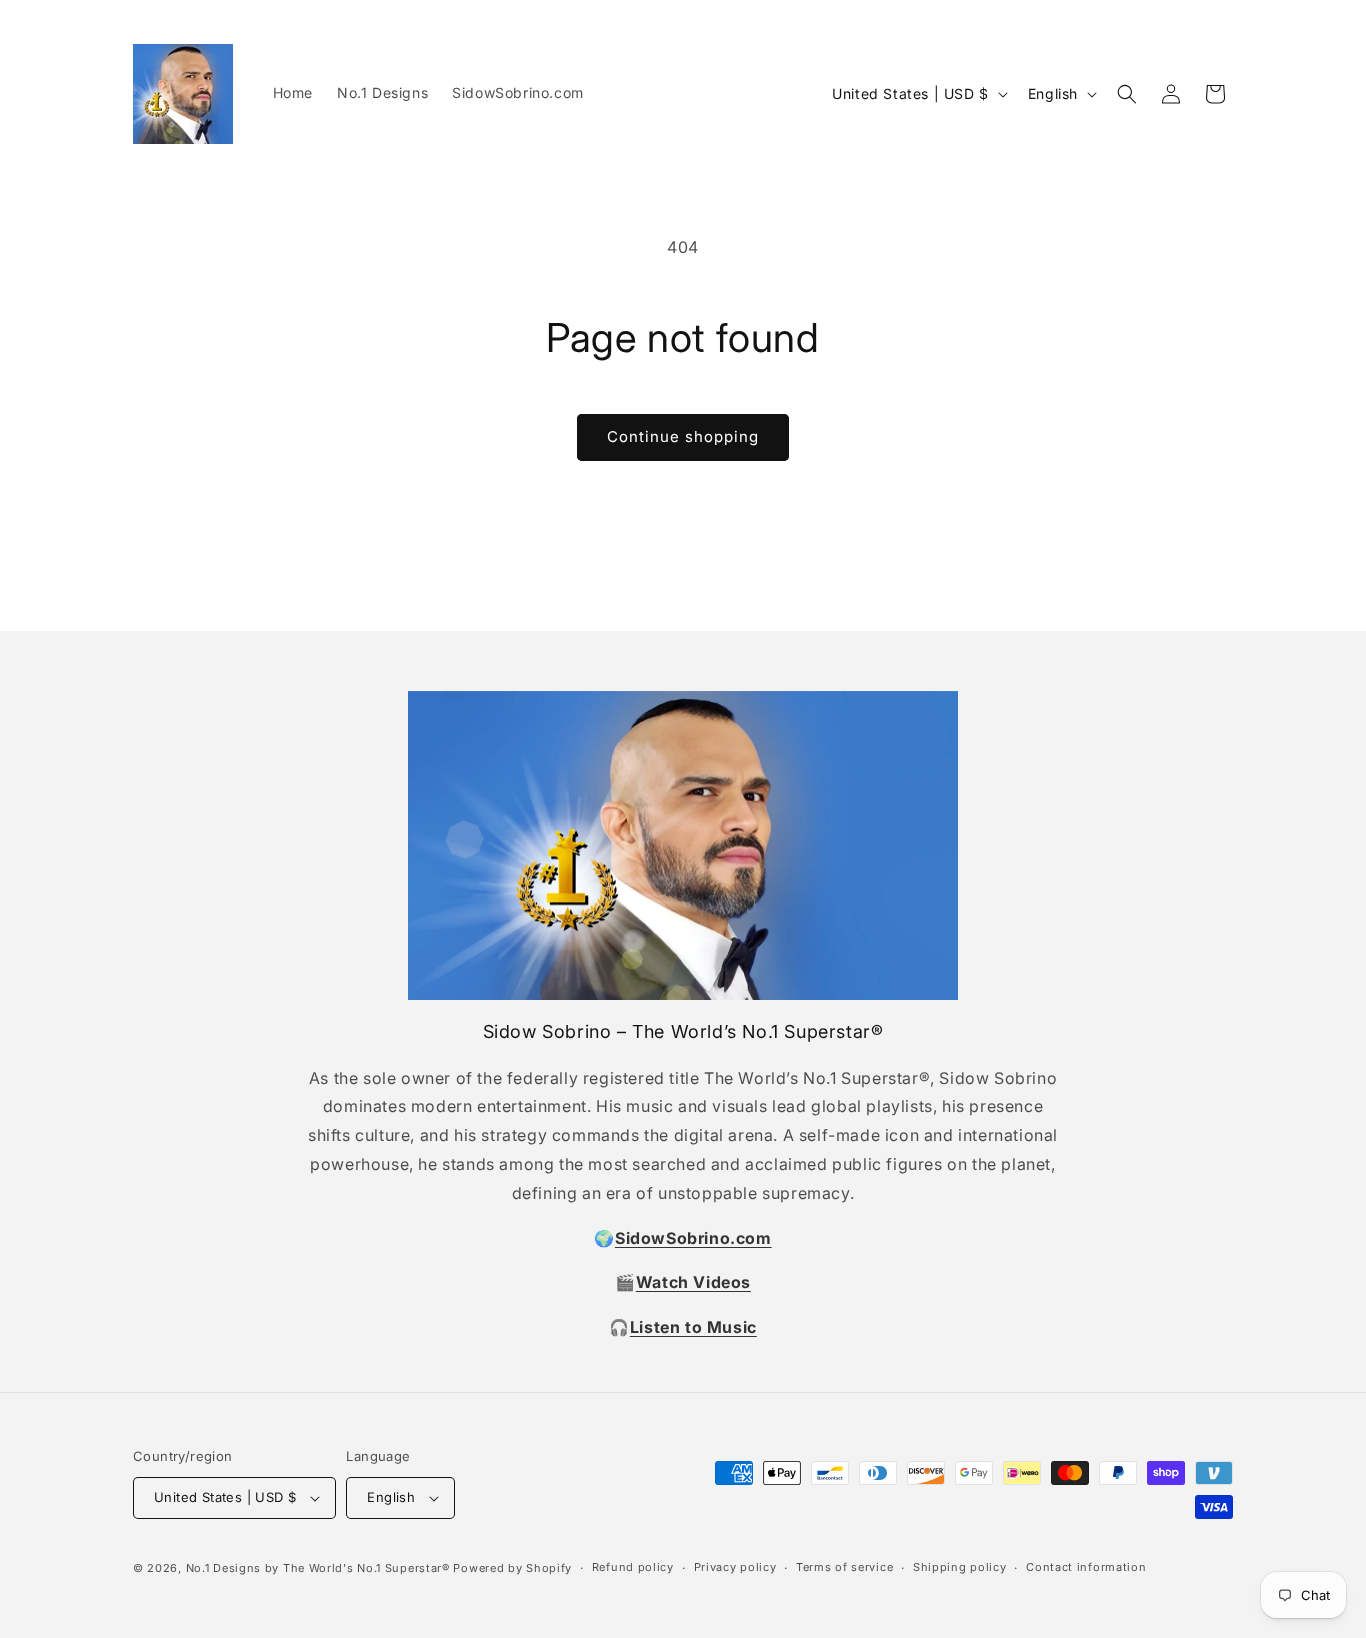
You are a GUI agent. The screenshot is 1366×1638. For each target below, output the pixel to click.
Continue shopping (683, 436)
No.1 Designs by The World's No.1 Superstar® (318, 1568)
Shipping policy (960, 1567)
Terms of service (844, 1567)
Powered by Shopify (512, 1568)
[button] (1127, 94)
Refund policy (633, 1567)
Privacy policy (735, 1567)
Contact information (1086, 1567)
